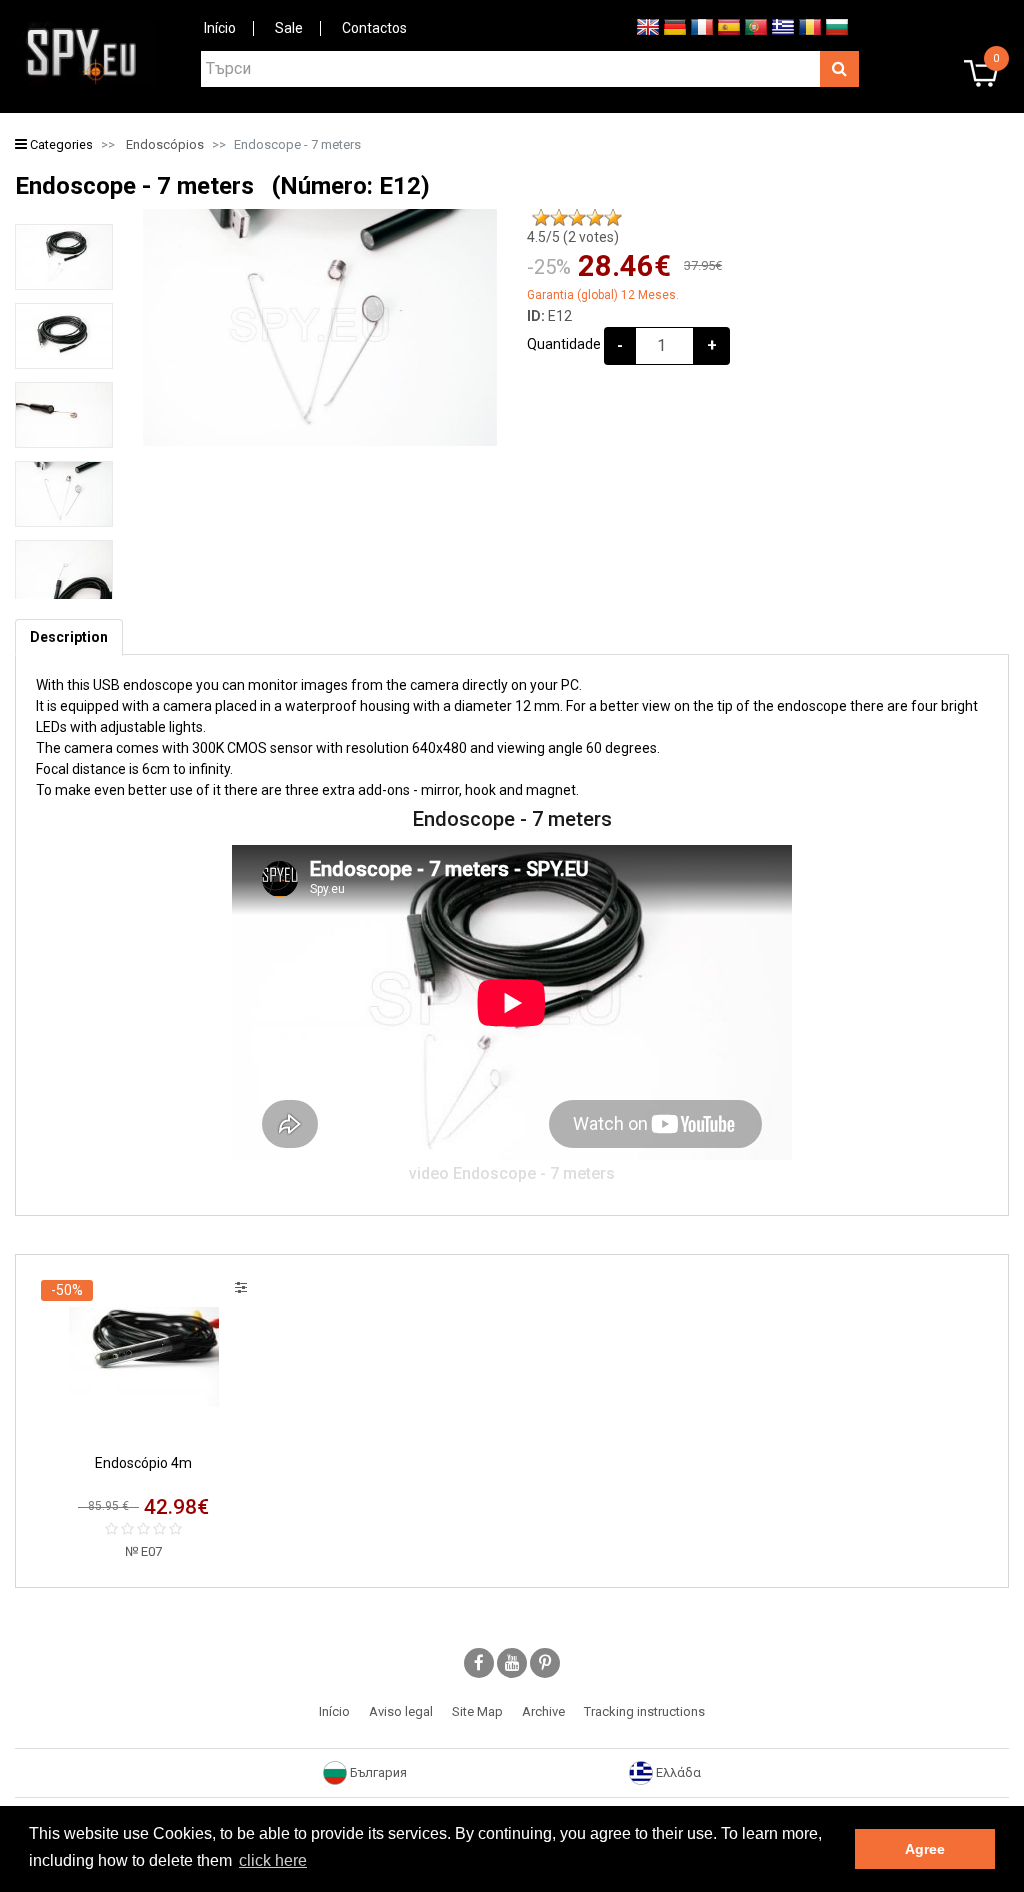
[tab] (69, 637)
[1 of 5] (541, 218)
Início (220, 28)
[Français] (702, 26)
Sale (289, 28)
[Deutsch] (675, 26)
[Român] (810, 26)
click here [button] (273, 1860)
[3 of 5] (577, 218)
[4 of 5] (595, 218)
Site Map (477, 1711)
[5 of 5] (613, 218)
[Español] (729, 26)
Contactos (374, 28)
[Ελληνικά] (783, 26)
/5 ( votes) (573, 237)
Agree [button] (925, 1849)
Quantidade (564, 344)
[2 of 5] (559, 218)
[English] (648, 26)
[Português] (756, 26)
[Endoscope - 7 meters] (64, 257)
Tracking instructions (644, 1711)
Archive (543, 1711)
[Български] (837, 26)
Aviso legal (401, 1711)
